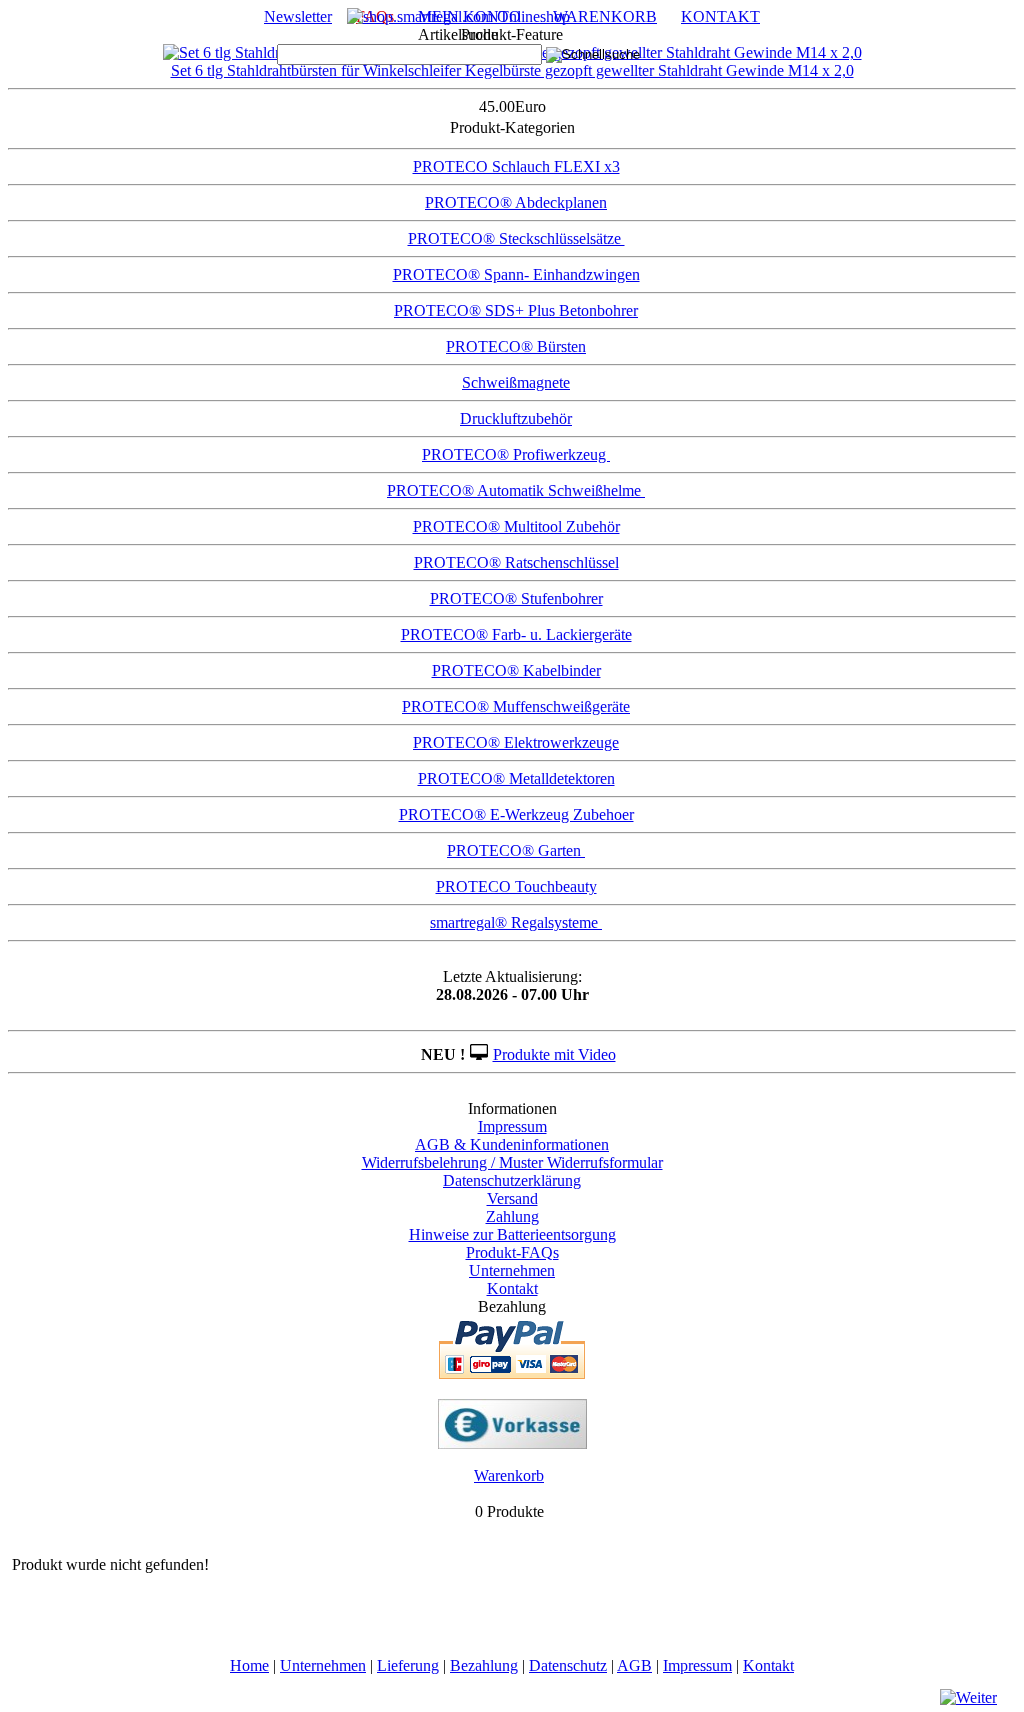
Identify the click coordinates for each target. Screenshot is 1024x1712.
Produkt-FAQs (512, 1252)
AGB (634, 1665)
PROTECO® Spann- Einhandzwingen (516, 274)
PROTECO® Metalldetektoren (516, 778)
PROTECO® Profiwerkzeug (516, 454)
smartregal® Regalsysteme (516, 922)
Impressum (512, 1126)
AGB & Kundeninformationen (512, 1144)
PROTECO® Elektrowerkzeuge (516, 742)
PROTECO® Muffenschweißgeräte (516, 706)
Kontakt (512, 1288)
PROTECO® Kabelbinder (516, 670)
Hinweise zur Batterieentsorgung (512, 1234)
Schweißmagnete (516, 382)
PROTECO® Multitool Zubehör (516, 526)
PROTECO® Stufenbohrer (516, 598)
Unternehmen (512, 1270)
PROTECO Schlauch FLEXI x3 (516, 166)
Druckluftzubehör (516, 418)
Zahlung (512, 1216)
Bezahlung (484, 1665)
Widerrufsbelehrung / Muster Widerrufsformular (512, 1162)
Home (249, 1665)
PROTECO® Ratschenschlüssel (516, 562)
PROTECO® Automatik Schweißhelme (516, 490)
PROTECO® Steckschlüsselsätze (516, 238)
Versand (512, 1198)
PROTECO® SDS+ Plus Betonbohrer (516, 310)
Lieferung (408, 1665)
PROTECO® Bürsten (516, 346)
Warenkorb (509, 1475)
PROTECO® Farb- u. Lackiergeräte (516, 634)
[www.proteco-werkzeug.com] (458, 16)
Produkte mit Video (554, 1054)
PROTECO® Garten (516, 850)
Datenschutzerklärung (512, 1180)
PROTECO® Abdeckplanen (516, 202)
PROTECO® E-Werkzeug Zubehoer (516, 814)
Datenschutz (568, 1665)
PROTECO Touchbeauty (516, 886)
